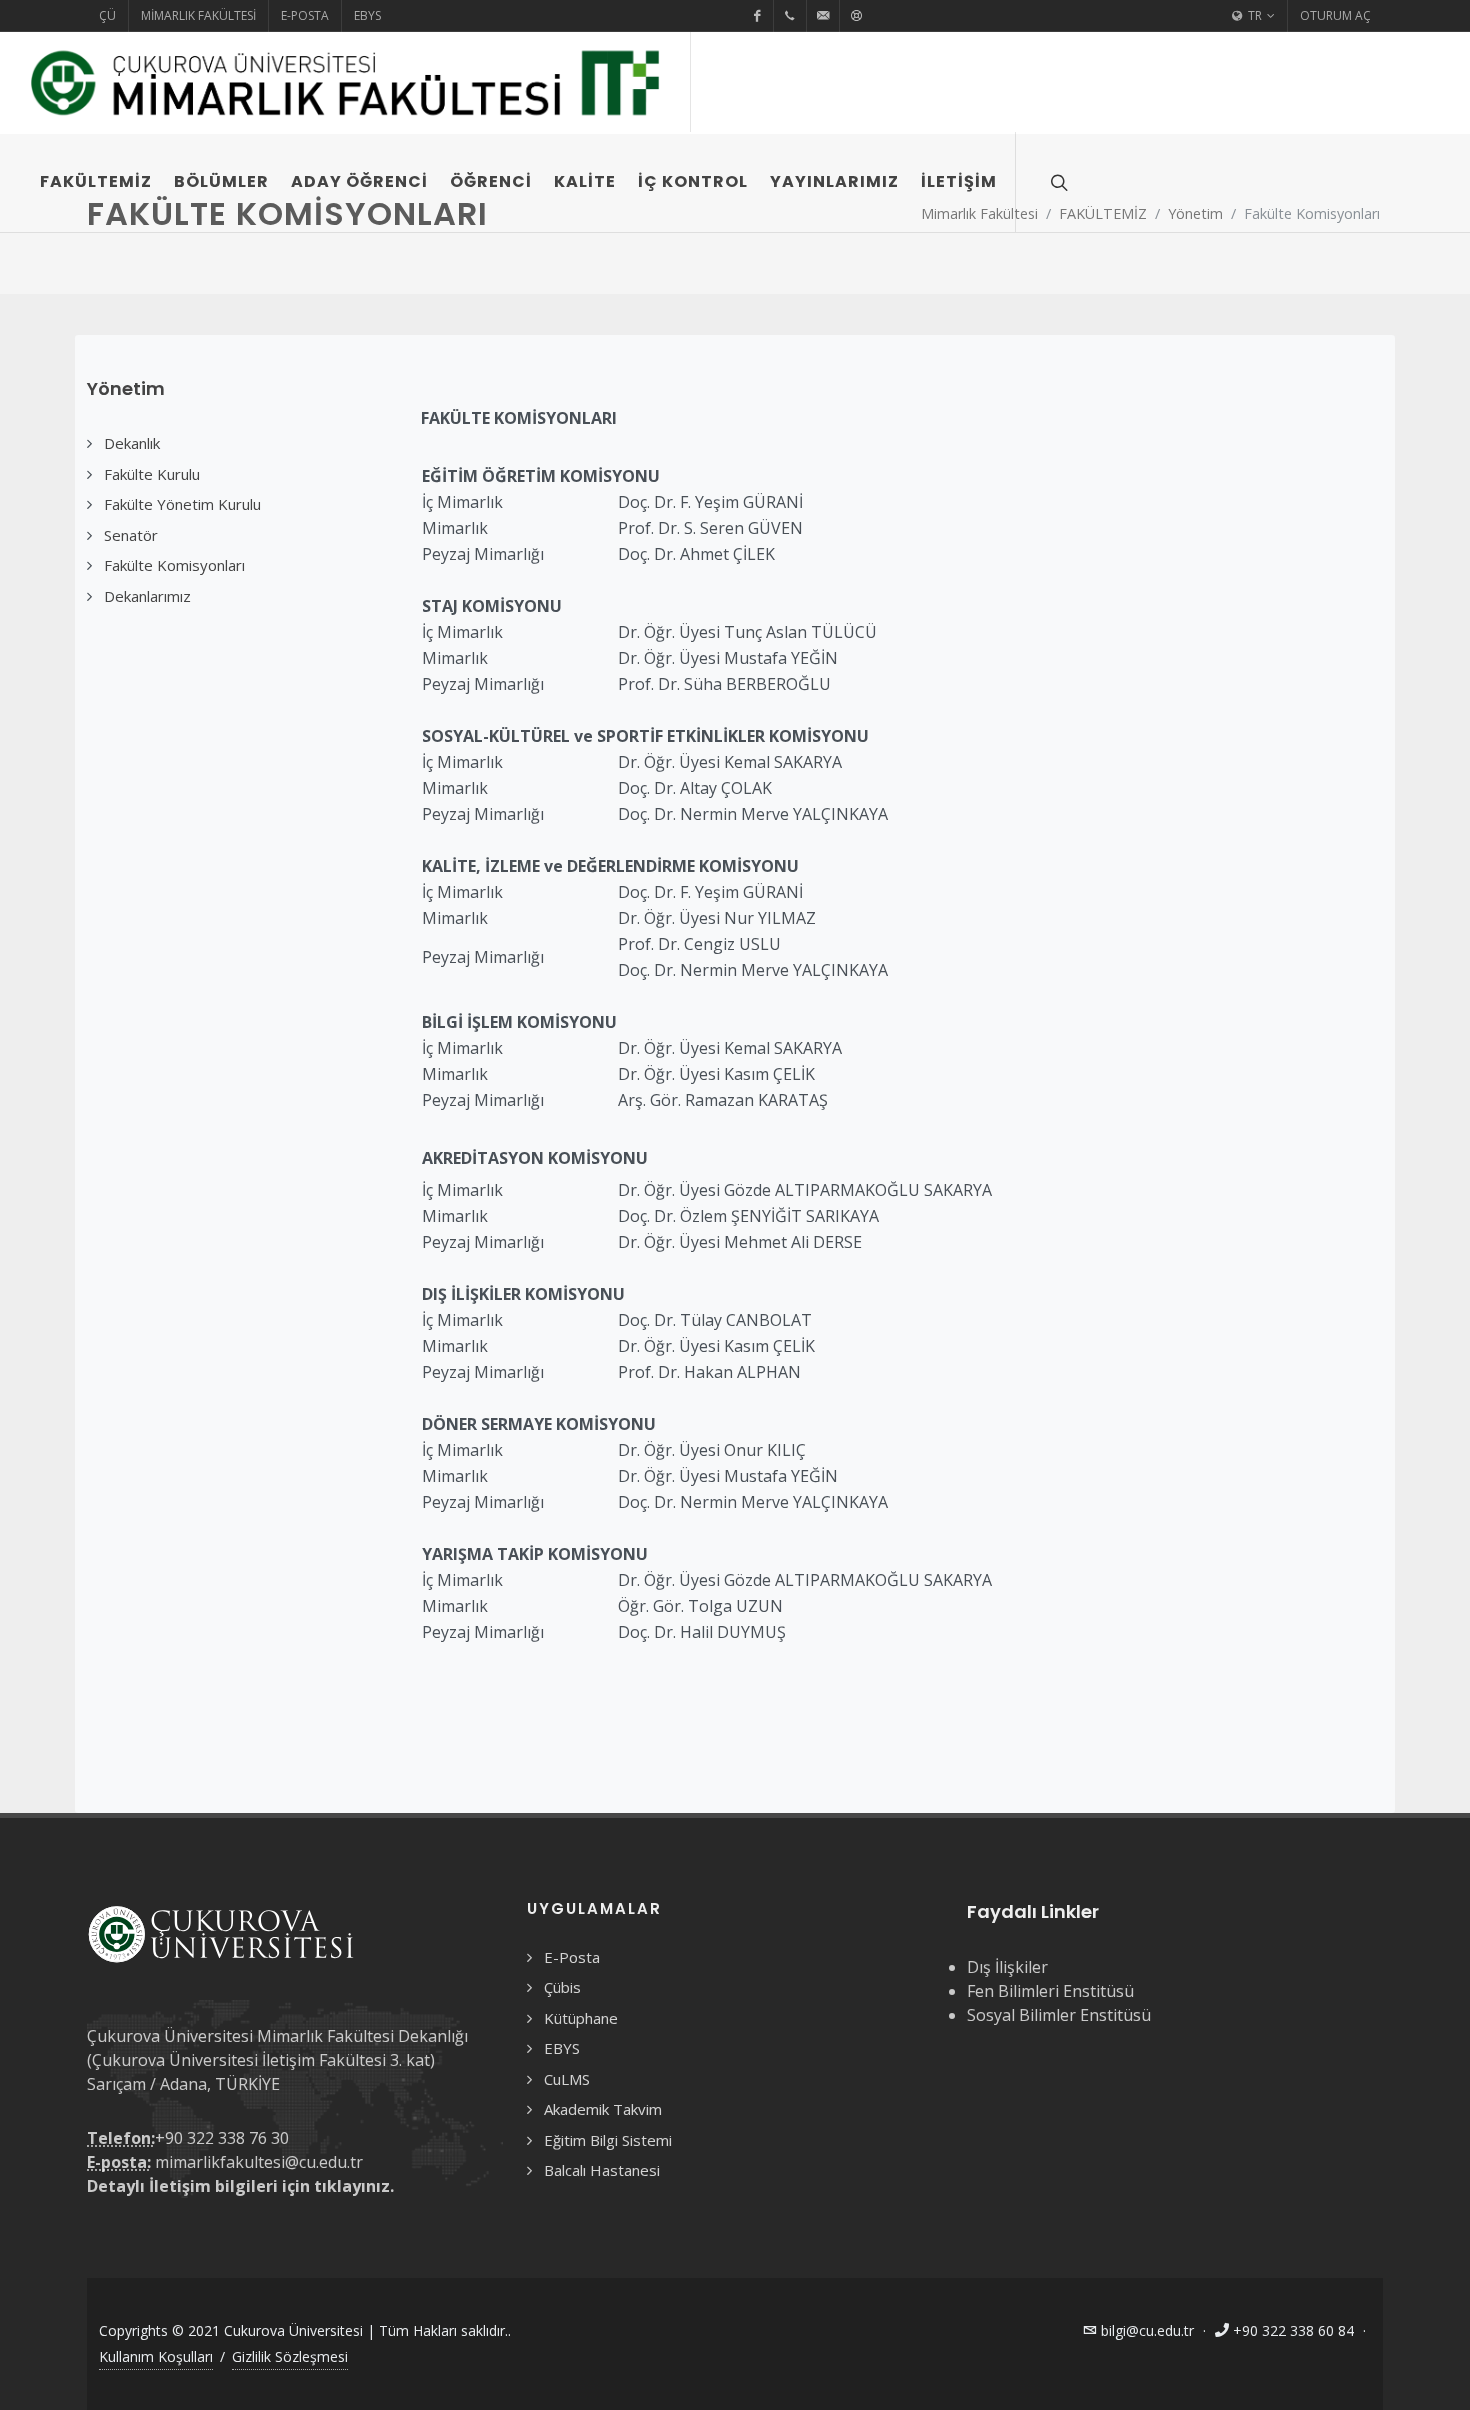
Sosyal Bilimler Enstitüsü (1059, 2015)
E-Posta (305, 15)
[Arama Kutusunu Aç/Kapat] (1057, 182)
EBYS (367, 15)
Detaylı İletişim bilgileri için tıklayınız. (240, 2186)
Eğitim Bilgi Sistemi (608, 2140)
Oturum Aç (1335, 15)
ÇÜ (107, 15)
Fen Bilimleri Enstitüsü (1050, 1991)
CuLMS (567, 2079)
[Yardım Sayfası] (856, 16)
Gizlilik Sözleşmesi (290, 2356)
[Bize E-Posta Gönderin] (823, 16)
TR (1253, 15)
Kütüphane (581, 2018)
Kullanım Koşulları (156, 2356)
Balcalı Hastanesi (602, 2170)
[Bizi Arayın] (790, 16)
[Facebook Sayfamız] (757, 16)
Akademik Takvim (603, 2109)
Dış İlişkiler (1007, 1967)
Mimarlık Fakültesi (198, 15)
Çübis (562, 1987)
